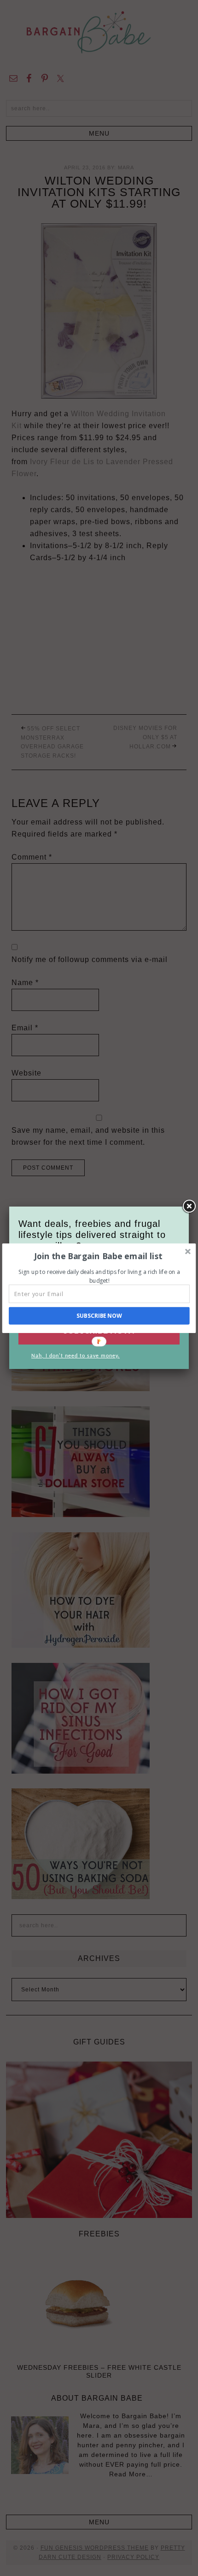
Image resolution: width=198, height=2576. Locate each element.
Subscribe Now (99, 1316)
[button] (98, 1256)
